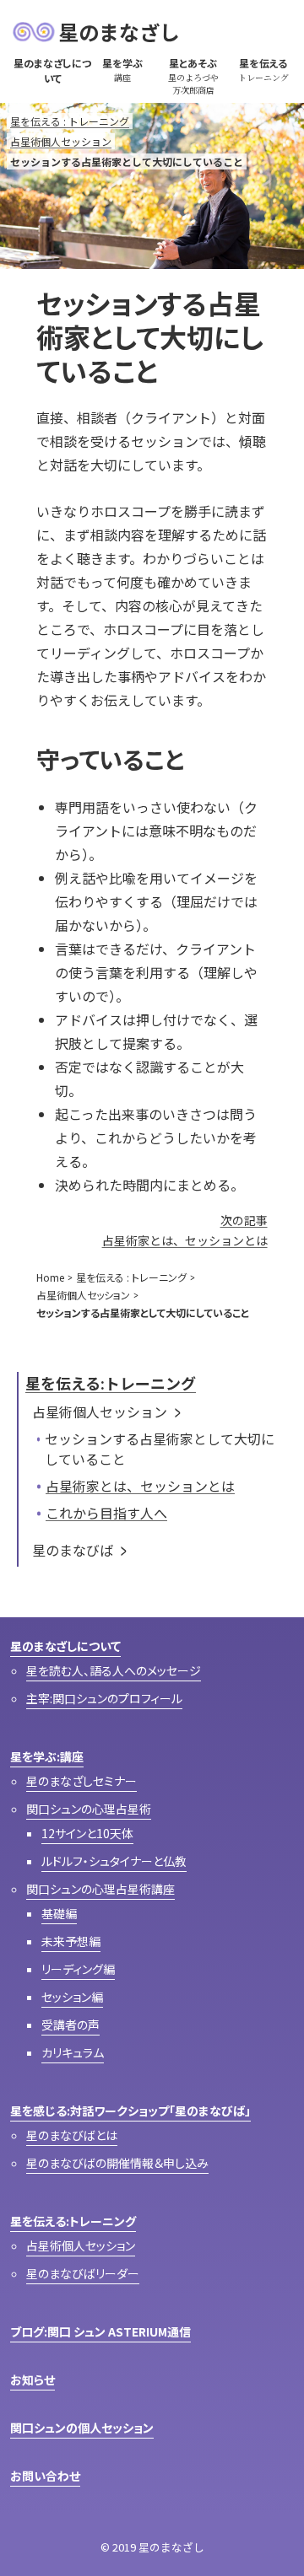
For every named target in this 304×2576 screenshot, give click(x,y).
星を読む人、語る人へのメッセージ (114, 1670)
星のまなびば (73, 1550)
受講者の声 (71, 2025)
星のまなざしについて (65, 1646)
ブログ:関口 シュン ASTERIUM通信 (100, 2331)
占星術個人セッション (61, 141)
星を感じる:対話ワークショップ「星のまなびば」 (130, 2111)
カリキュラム (73, 2052)
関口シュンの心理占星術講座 (100, 1889)
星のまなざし (119, 32)
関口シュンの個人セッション (82, 2428)
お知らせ (33, 2380)
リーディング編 (78, 1969)
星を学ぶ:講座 (47, 1756)
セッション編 (72, 1997)
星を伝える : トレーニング (70, 121)
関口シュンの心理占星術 (89, 1809)
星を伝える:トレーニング (111, 1383)
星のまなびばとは (72, 2135)
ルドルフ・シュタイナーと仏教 (114, 1861)
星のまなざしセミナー (81, 1781)
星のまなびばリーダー (83, 2273)
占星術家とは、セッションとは (140, 1486)
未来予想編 (71, 1941)
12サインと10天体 (87, 1833)
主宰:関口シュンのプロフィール (104, 1698)
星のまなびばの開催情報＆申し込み (117, 2163)
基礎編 (59, 1913)
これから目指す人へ (106, 1513)
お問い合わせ (45, 2476)
